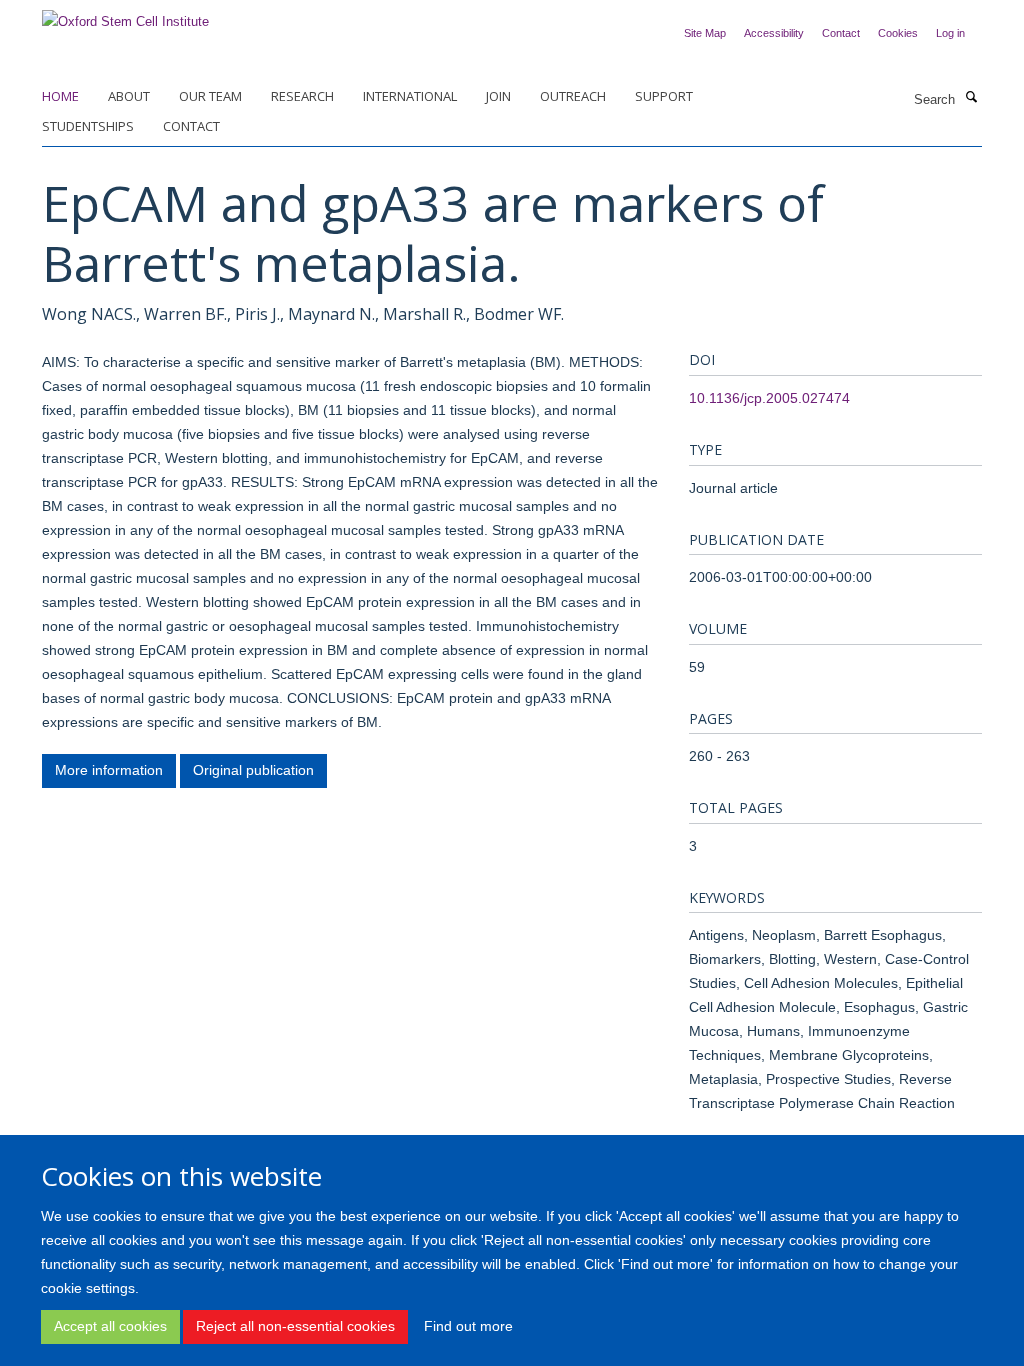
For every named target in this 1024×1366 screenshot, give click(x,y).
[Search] (971, 98)
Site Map (705, 33)
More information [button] (109, 770)
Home (60, 96)
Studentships (88, 126)
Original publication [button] (253, 770)
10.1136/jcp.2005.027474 (769, 398)
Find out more (468, 1326)
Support (664, 96)
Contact (841, 33)
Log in (950, 33)
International (410, 96)
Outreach (573, 96)
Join (498, 96)
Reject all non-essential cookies (295, 1326)
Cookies (898, 33)
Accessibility (774, 33)
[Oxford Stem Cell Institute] (125, 15)
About (129, 96)
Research (302, 96)
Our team (210, 96)
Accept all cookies (110, 1326)
